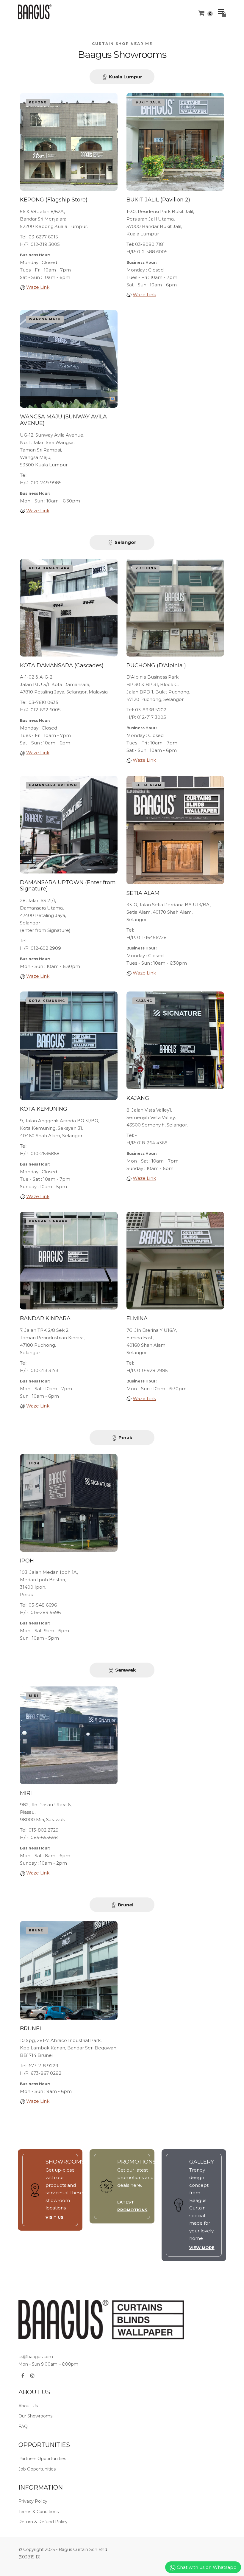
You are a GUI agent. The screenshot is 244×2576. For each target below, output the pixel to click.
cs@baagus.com (36, 2357)
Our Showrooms (35, 2416)
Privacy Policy (33, 2501)
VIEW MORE (202, 2248)
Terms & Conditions (39, 2512)
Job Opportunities (37, 2469)
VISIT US (54, 2217)
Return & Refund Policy (43, 2522)
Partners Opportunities (42, 2459)
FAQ (23, 2426)
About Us (28, 2406)
